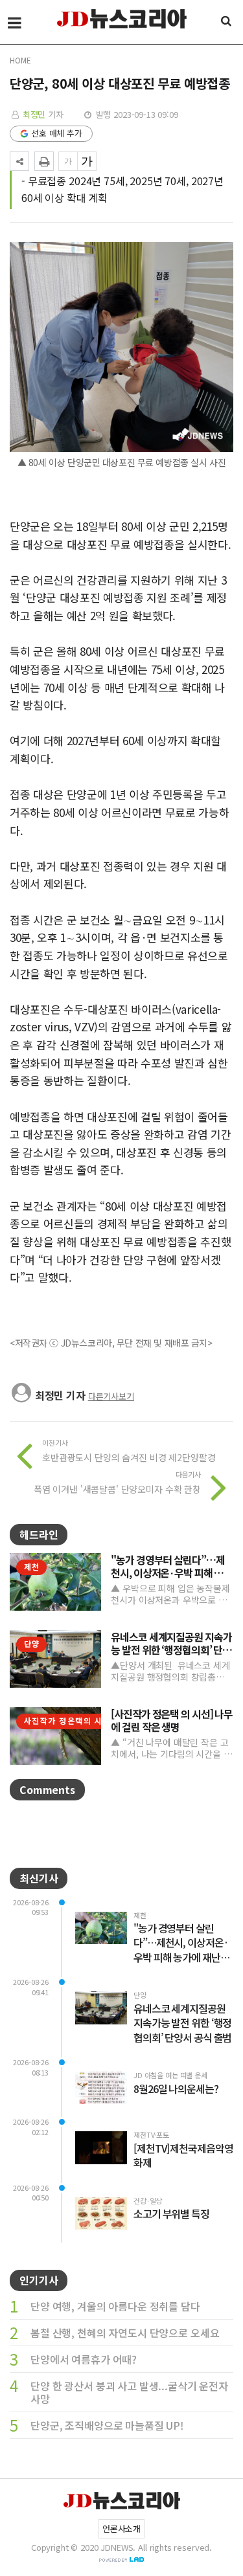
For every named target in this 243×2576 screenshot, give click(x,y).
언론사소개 (121, 2528)
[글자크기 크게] (87, 161)
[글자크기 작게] (68, 161)
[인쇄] (44, 161)
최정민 (34, 114)
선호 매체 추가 (57, 133)
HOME (20, 60)
